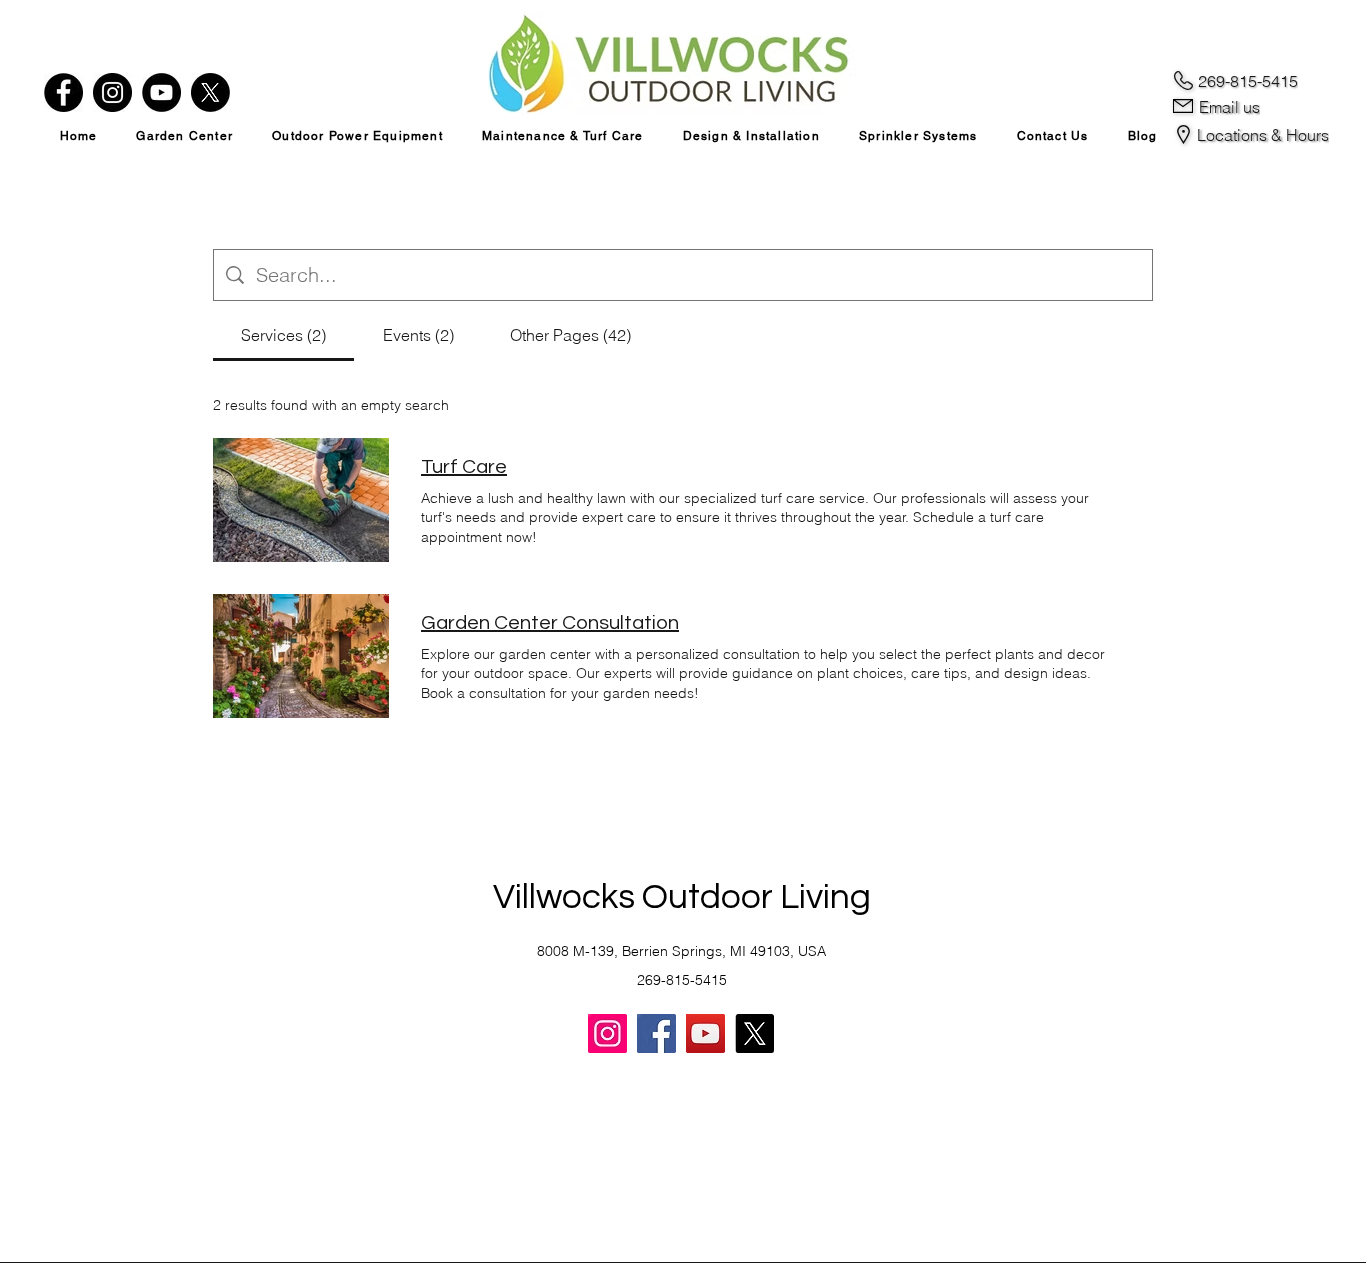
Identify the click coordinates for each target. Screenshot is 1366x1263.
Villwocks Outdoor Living (682, 897)
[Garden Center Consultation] (301, 656)
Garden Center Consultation (550, 623)
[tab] (283, 335)
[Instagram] (112, 92)
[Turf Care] (301, 500)
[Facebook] (63, 92)
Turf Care (464, 467)
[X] (210, 92)
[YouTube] (161, 92)
